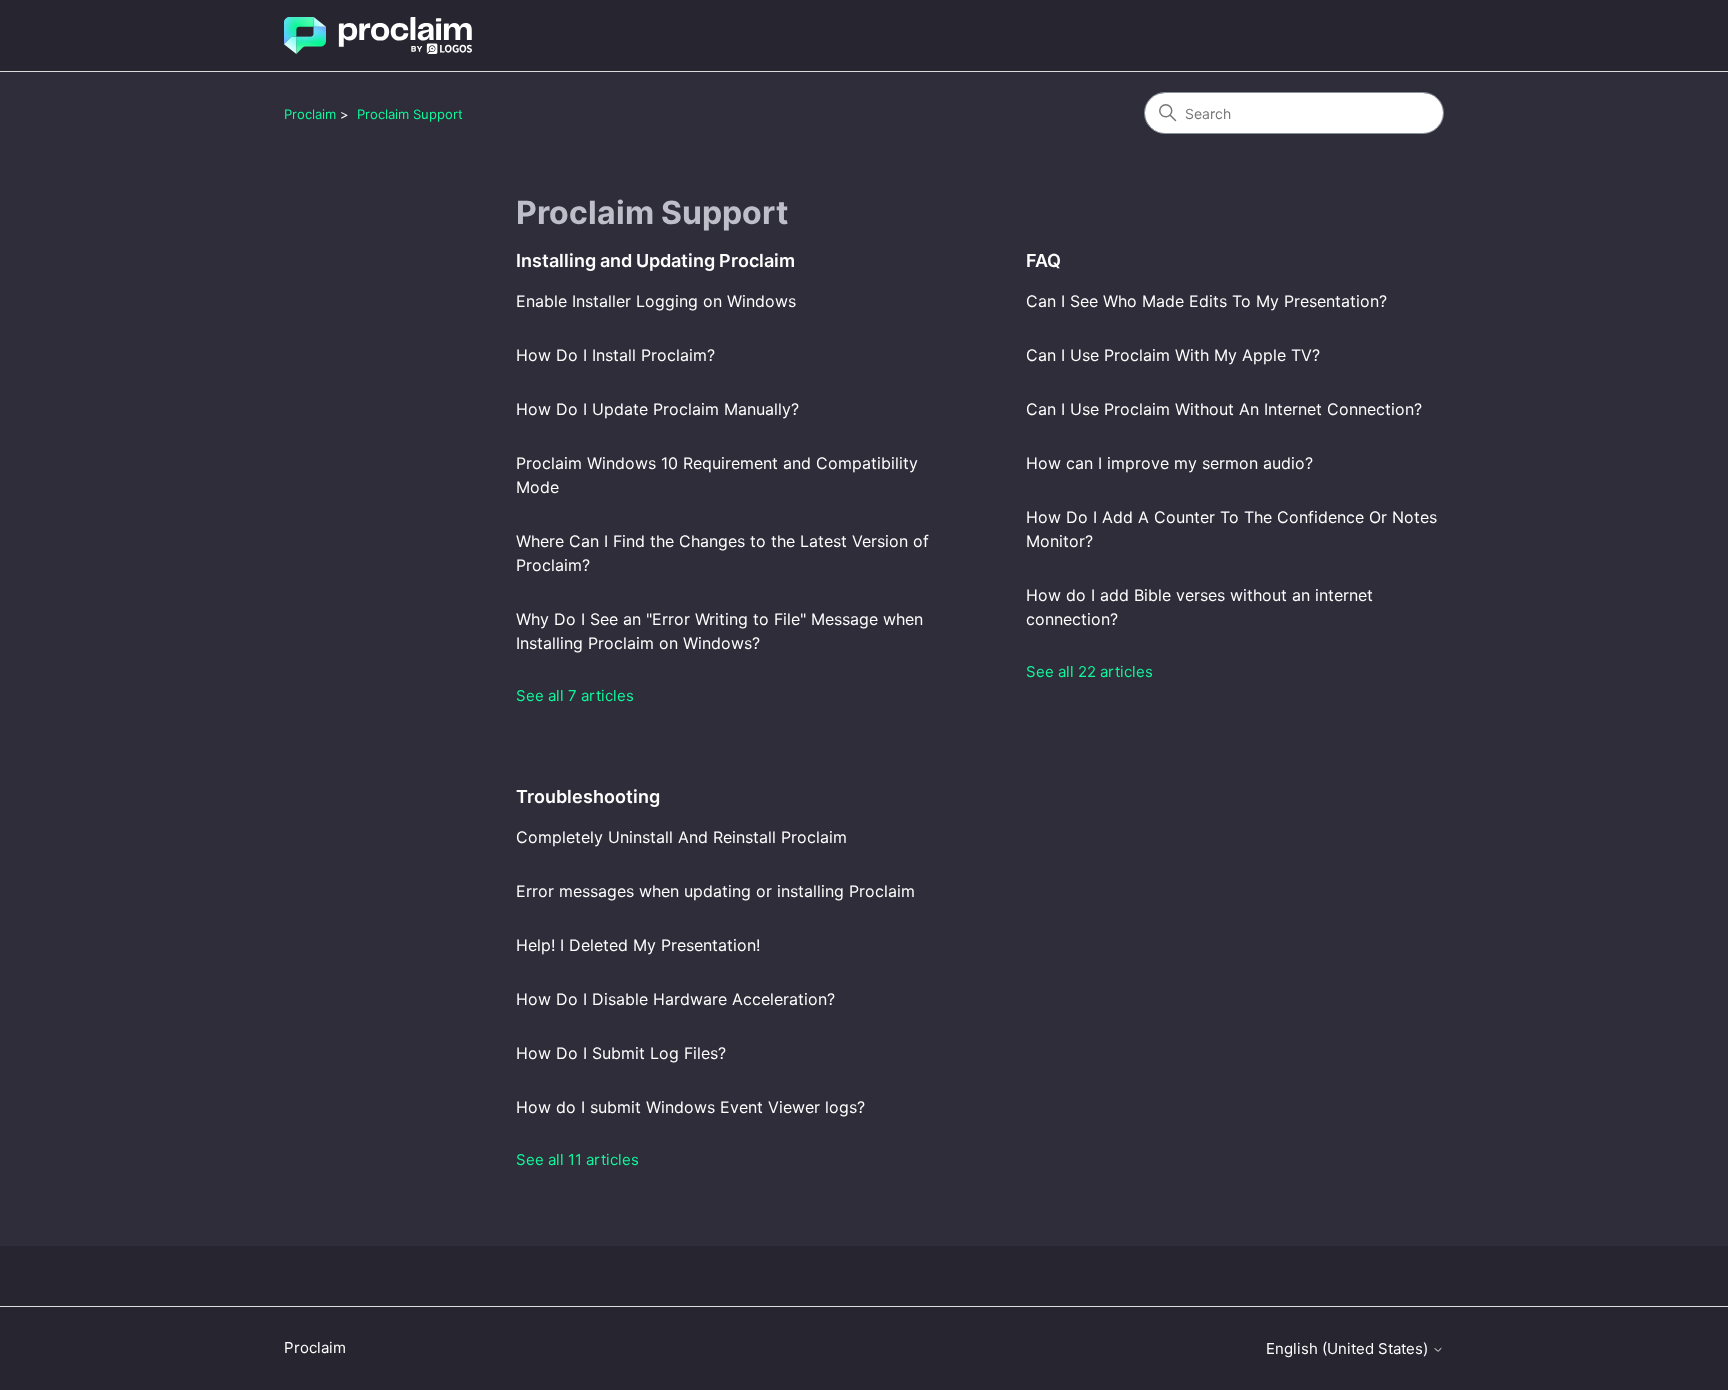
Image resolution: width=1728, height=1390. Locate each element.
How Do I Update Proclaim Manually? (657, 409)
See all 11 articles (577, 1159)
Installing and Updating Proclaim (655, 260)
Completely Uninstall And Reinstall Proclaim (681, 837)
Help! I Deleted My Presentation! (638, 945)
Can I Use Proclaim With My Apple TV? (1173, 355)
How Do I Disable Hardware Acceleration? (675, 999)
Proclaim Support (410, 114)
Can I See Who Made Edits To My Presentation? (1206, 301)
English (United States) (1349, 1348)
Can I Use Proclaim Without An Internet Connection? (1224, 409)
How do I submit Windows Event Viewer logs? (690, 1107)
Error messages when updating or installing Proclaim (715, 891)
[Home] (378, 35)
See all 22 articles (1089, 671)
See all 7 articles (575, 695)
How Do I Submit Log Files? (621, 1053)
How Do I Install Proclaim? (615, 355)
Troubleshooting (588, 796)
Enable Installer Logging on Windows (656, 301)
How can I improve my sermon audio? (1169, 463)
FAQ (1043, 260)
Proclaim (310, 114)
